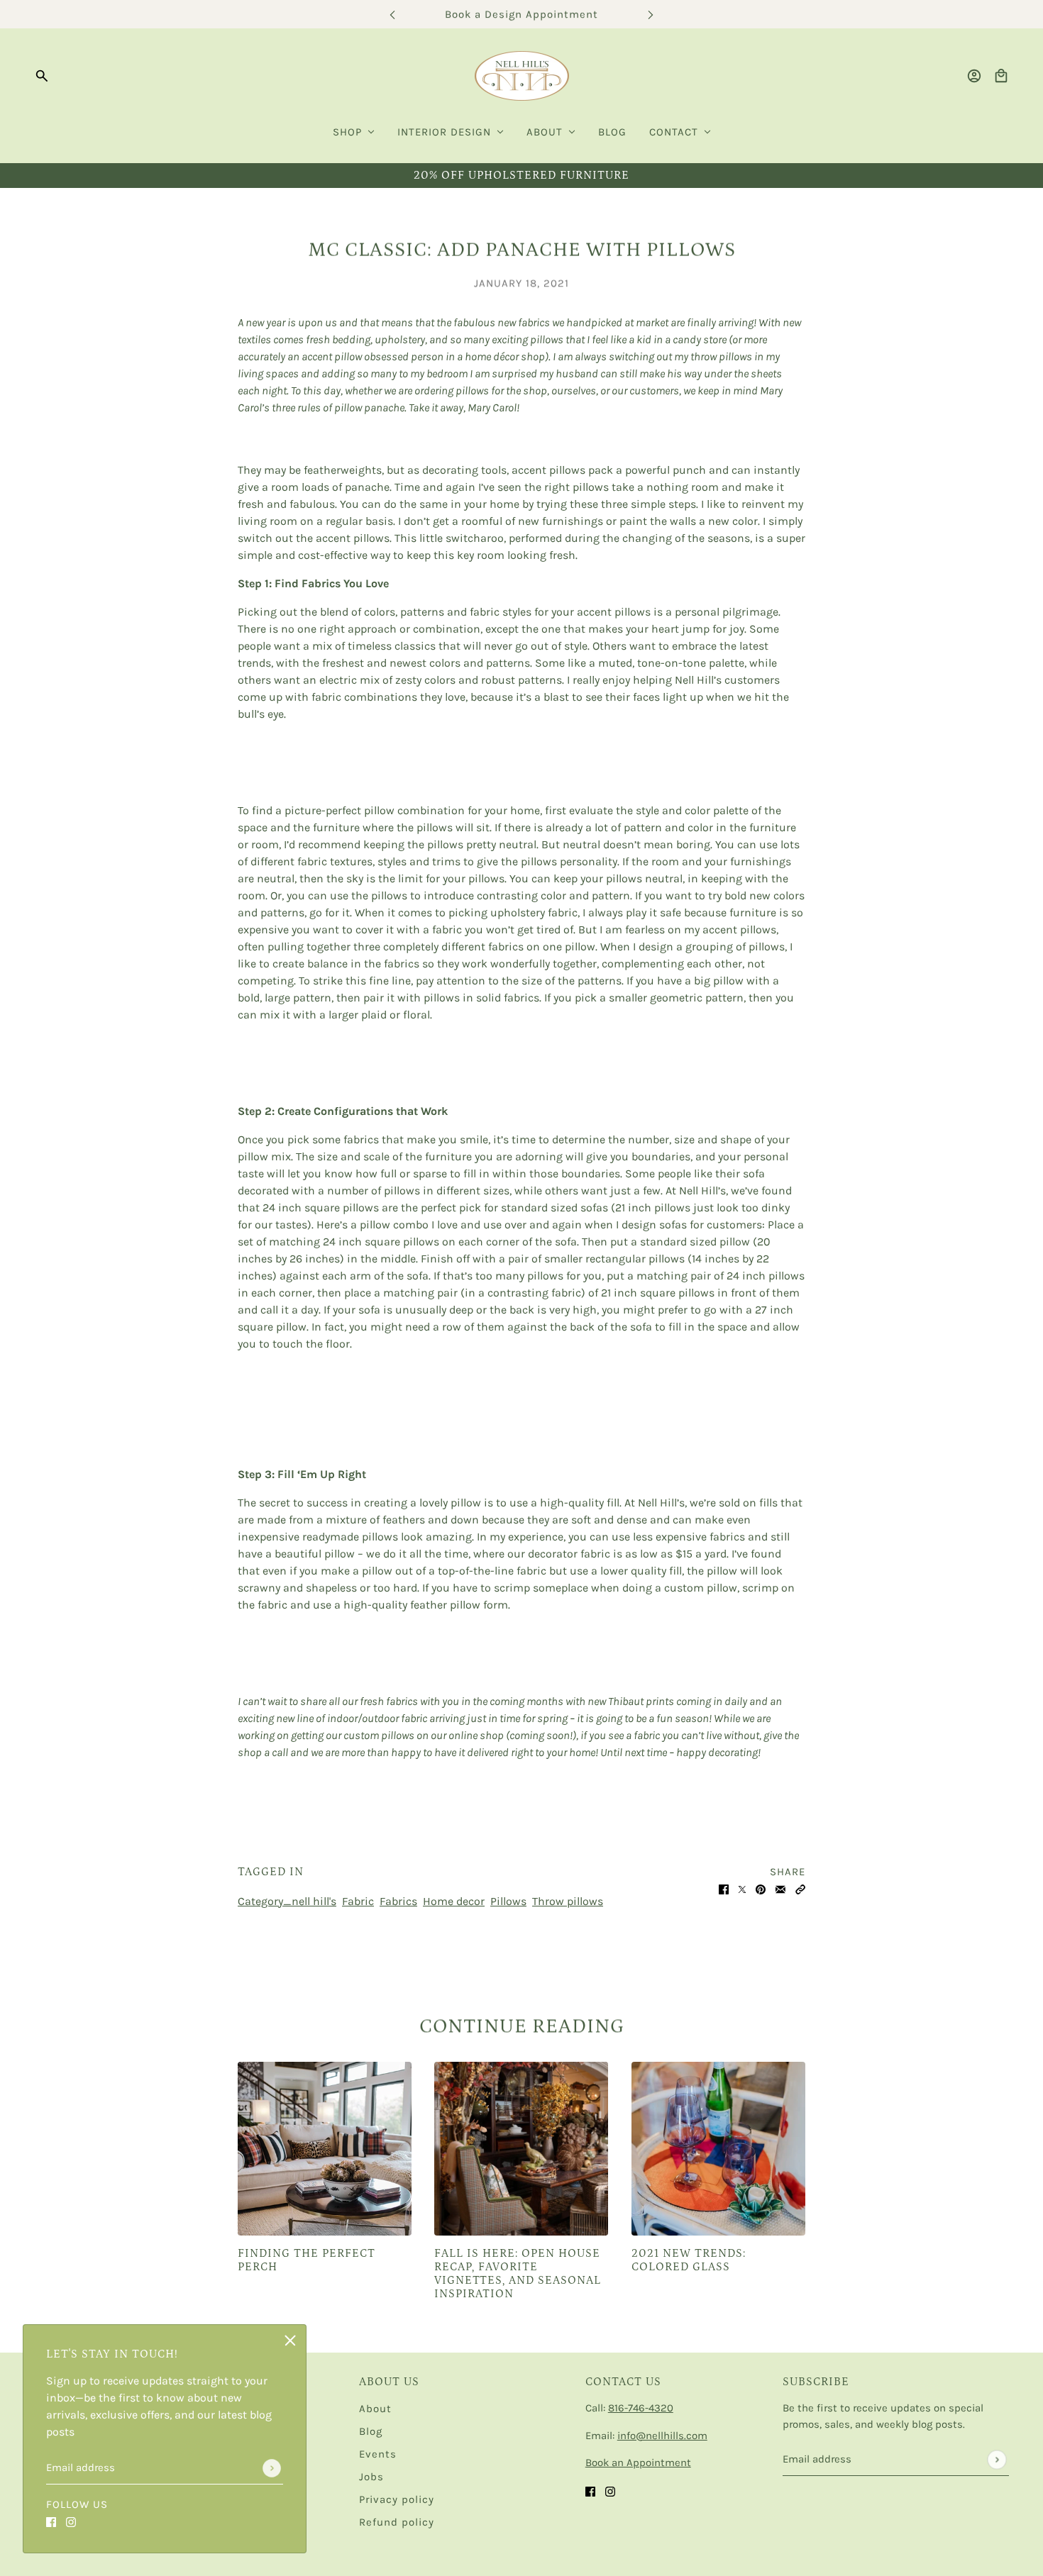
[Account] (974, 76)
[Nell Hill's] (522, 76)
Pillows (508, 1901)
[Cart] (1001, 76)
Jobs (371, 2477)
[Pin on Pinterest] (761, 1889)
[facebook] (51, 2521)
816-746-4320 (641, 2408)
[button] (800, 1889)
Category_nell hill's (287, 1901)
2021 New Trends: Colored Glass (689, 2260)
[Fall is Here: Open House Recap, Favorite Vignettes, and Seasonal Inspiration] (521, 2149)
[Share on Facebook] (724, 1889)
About (375, 2409)
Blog (371, 2431)
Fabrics (398, 1901)
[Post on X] (742, 1889)
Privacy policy (397, 2499)
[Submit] (272, 2468)
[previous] (392, 15)
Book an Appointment (638, 2463)
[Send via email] (780, 1889)
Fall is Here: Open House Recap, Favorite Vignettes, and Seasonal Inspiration (518, 2274)
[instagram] (71, 2521)
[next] (651, 15)
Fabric (358, 1901)
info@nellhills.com (662, 2436)
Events (378, 2454)
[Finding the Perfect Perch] (325, 2149)
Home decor (454, 1901)
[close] (290, 2341)
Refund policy (397, 2522)
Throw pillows (568, 1901)
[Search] (42, 76)
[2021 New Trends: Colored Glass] (718, 2149)
